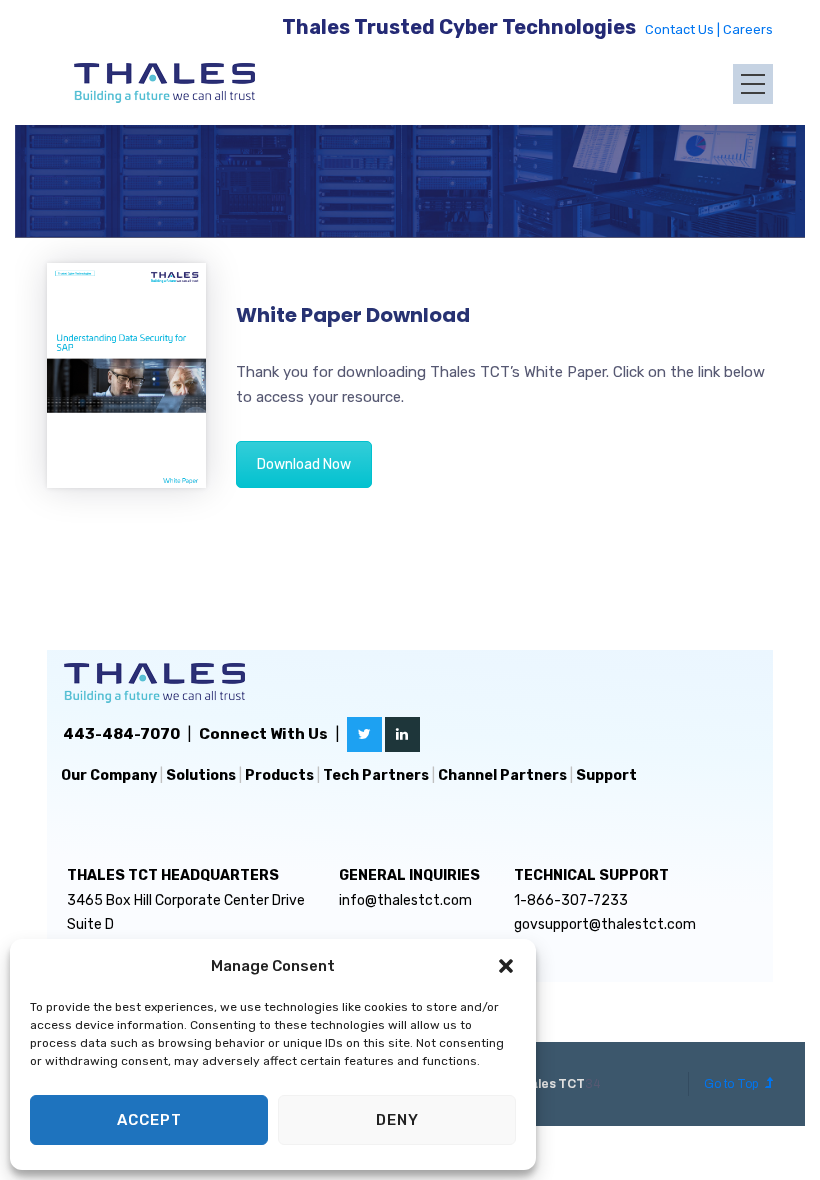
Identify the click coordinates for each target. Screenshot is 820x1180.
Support (606, 775)
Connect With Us (263, 734)
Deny (397, 1120)
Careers (748, 29)
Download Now (304, 464)
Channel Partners (502, 775)
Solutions (201, 775)
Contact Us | (684, 29)
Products (279, 775)
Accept (149, 1120)
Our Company (109, 775)
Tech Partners (376, 775)
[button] (506, 966)
